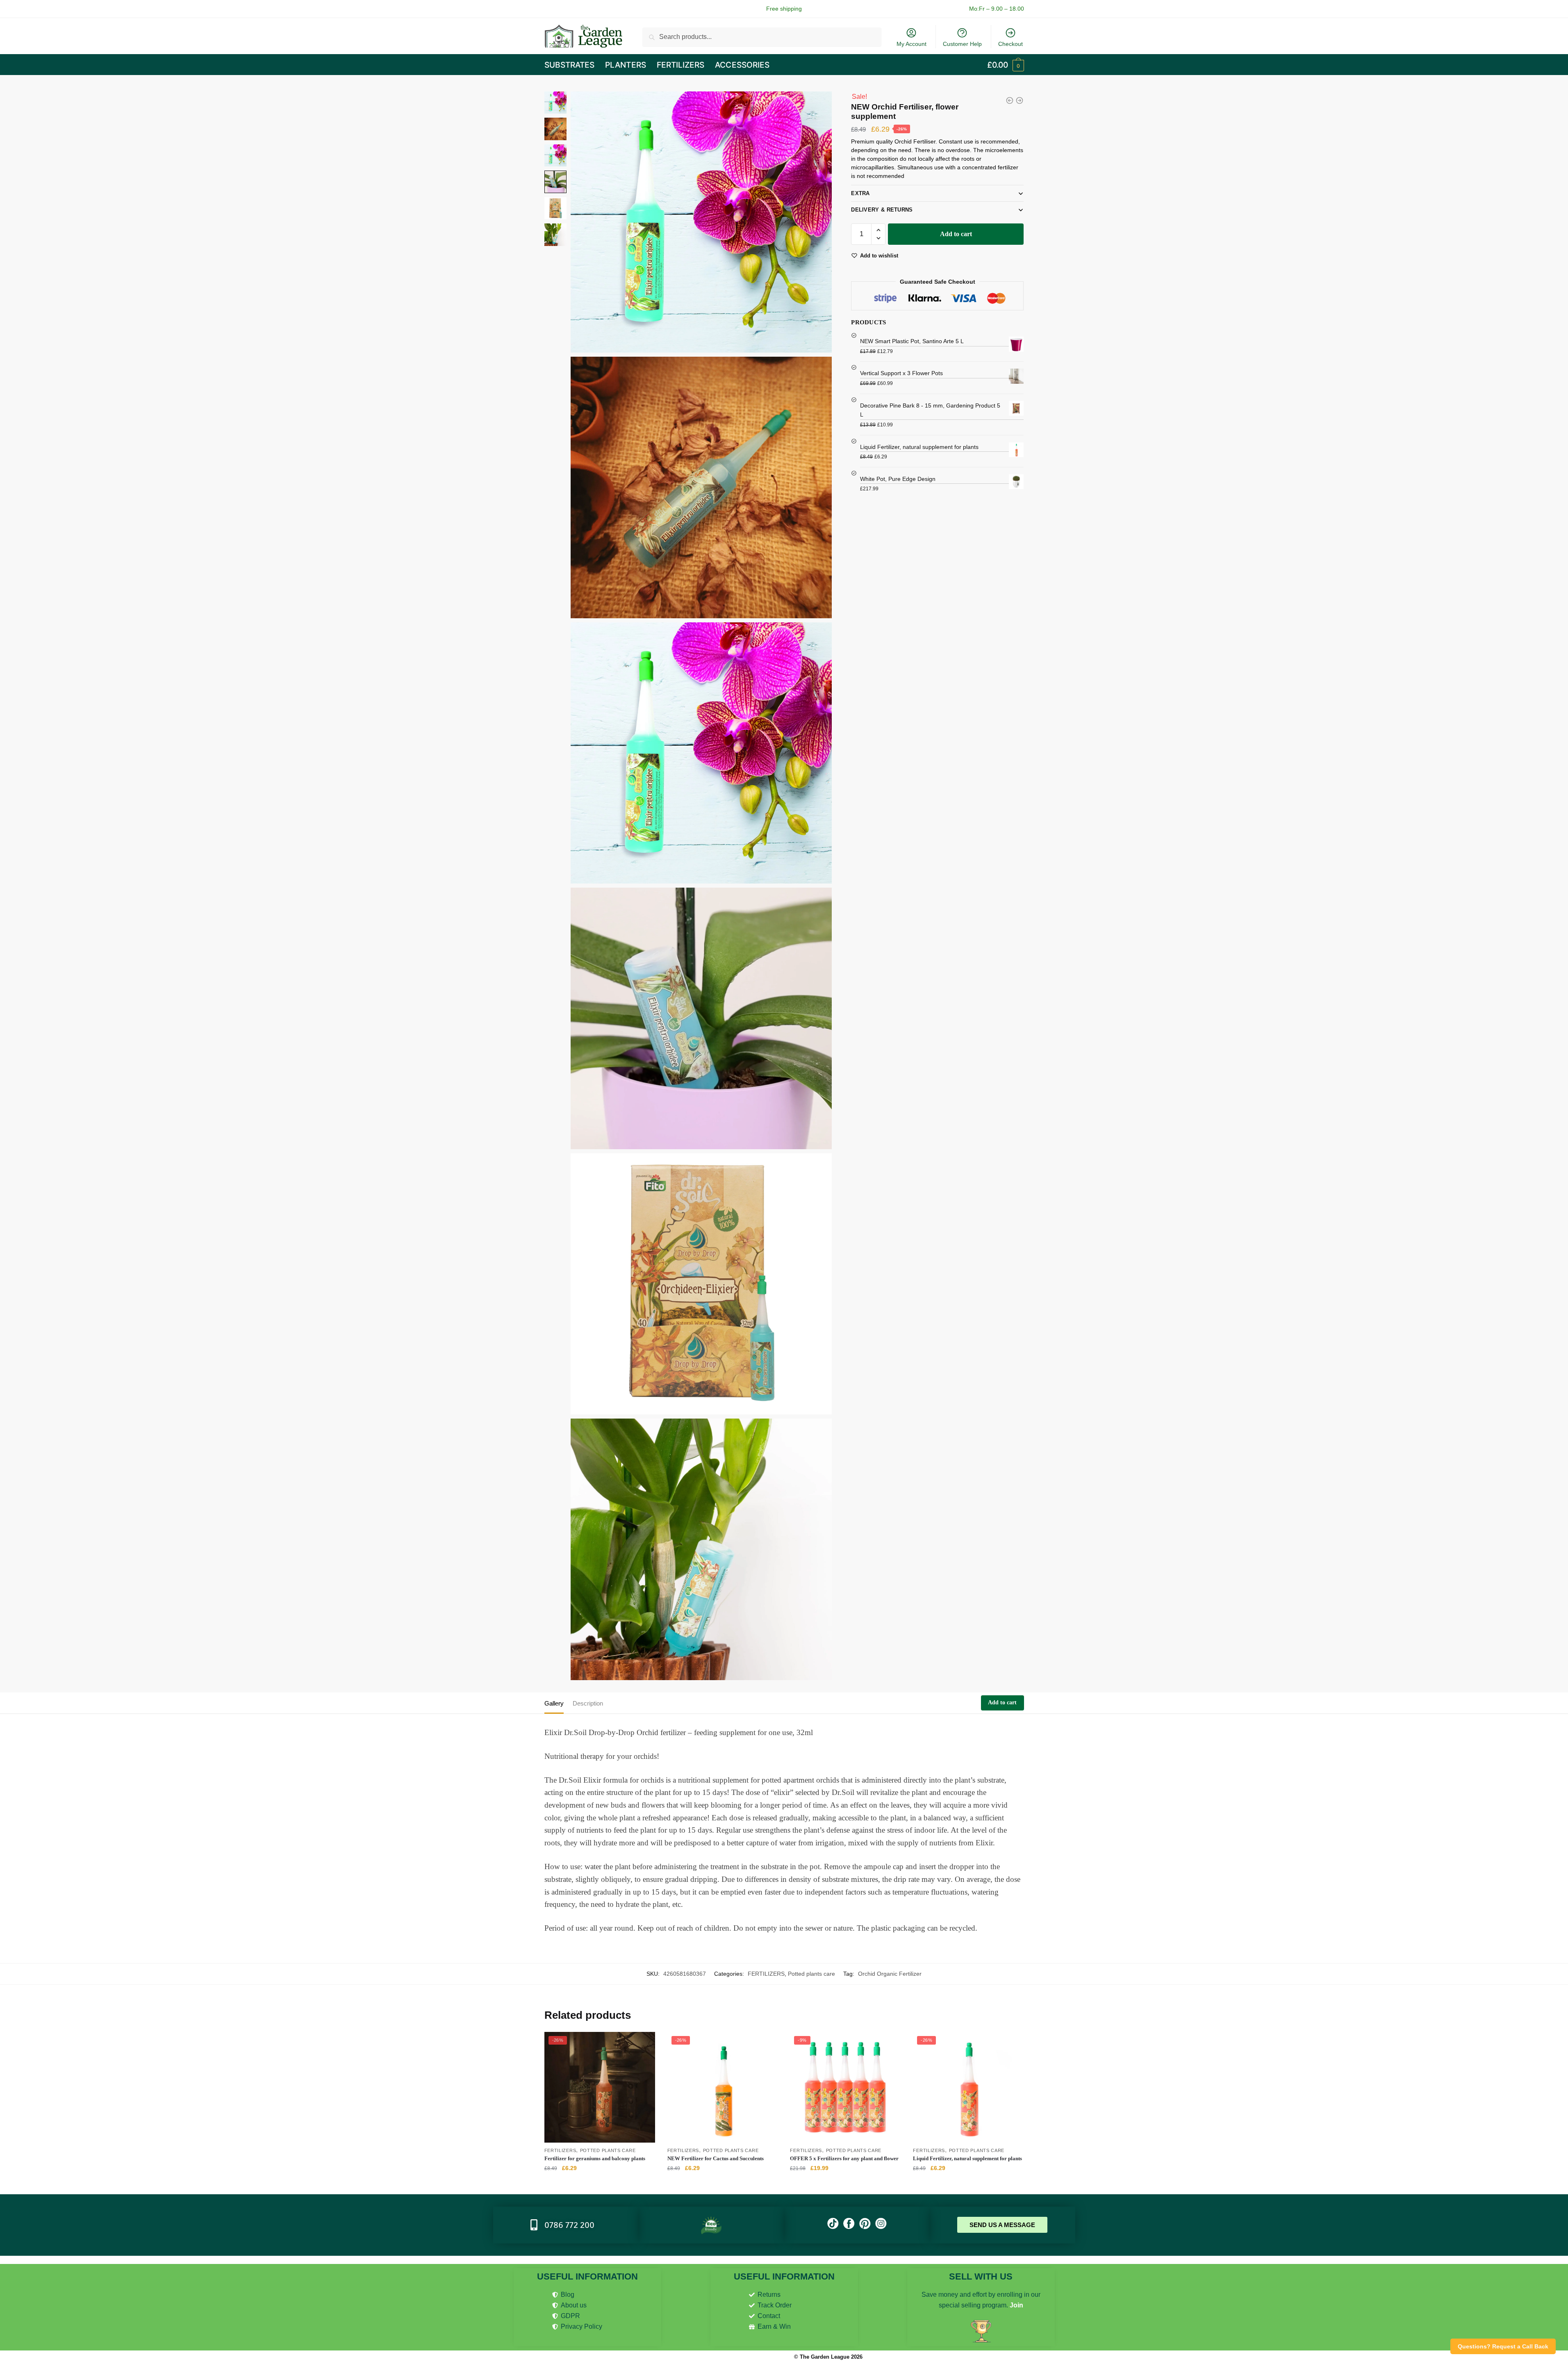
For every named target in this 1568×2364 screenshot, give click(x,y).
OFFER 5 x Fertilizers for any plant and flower (844, 2158)
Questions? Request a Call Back (1503, 2346)
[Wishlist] (643, 2044)
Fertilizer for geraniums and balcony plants (595, 2158)
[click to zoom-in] (701, 222)
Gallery (554, 1703)
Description (588, 1703)
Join (1016, 2305)
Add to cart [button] (600, 2185)
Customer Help (962, 44)
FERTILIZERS (766, 1974)
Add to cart (956, 234)
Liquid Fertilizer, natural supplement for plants (967, 2158)
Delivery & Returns (882, 210)
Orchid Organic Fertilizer (890, 1974)
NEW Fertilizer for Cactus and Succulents (716, 2158)
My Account (911, 44)
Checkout (1010, 44)
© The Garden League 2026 (828, 2357)
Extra (860, 193)
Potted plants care (811, 1974)
